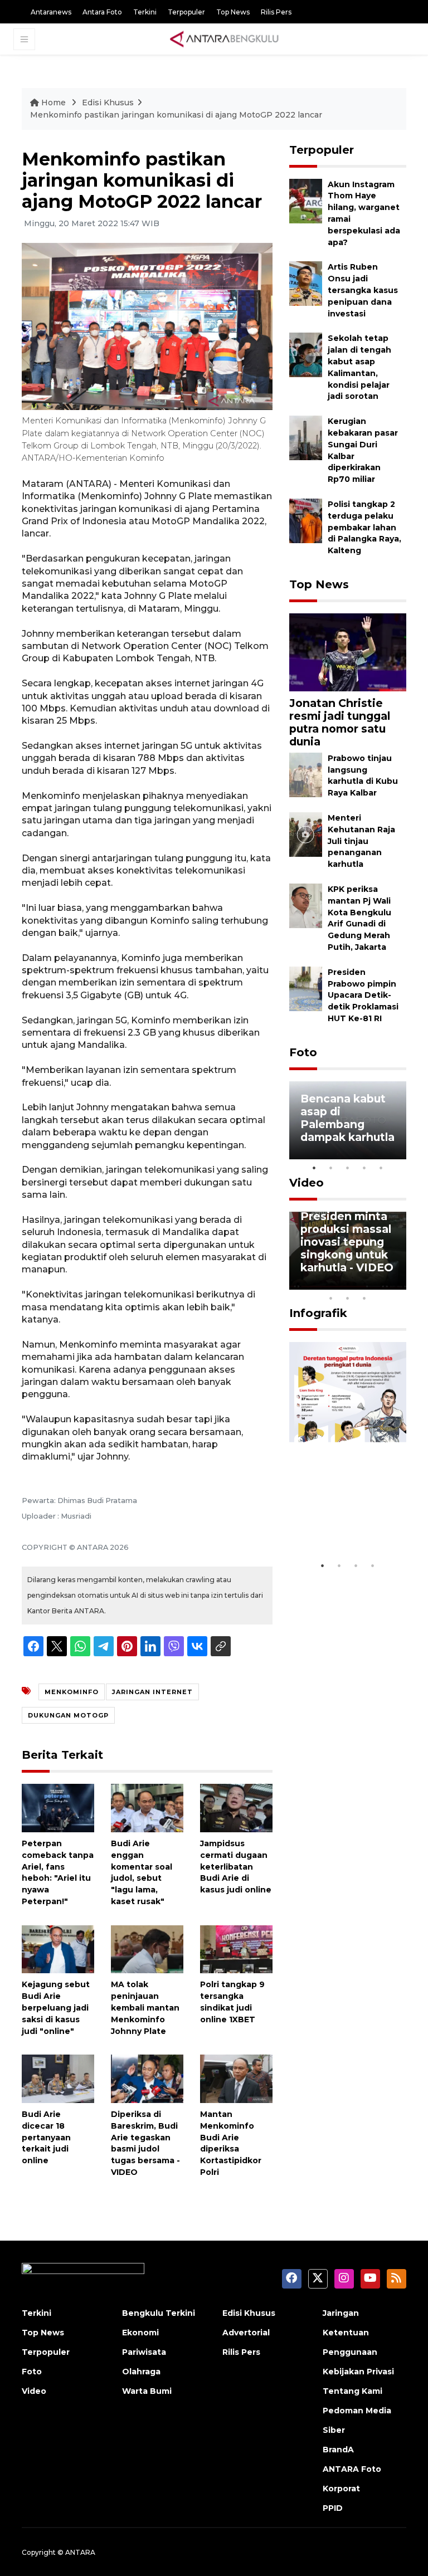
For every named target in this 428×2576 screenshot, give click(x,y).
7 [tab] (398, 1284)
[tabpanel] (348, 1120)
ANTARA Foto (352, 2469)
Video (307, 1183)
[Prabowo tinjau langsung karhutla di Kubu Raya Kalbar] (306, 774)
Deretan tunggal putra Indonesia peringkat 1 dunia (347, 1515)
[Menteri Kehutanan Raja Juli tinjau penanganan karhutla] (306, 834)
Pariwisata (144, 2352)
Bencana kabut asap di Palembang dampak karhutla (347, 1118)
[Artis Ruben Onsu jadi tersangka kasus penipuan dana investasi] (306, 283)
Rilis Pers (276, 12)
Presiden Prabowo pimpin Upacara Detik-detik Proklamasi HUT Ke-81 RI (363, 995)
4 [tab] (364, 1168)
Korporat (341, 2489)
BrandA (338, 2450)
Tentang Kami (352, 2391)
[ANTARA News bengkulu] (225, 39)
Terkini (145, 12)
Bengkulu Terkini (159, 2313)
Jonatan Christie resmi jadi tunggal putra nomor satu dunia (340, 722)
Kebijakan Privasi (358, 2372)
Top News (233, 12)
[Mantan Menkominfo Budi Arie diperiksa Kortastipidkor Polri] (236, 2078)
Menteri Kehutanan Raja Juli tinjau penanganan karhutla (361, 841)
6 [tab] (381, 1284)
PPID (333, 2508)
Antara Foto (102, 12)
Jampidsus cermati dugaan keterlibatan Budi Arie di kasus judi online (236, 1867)
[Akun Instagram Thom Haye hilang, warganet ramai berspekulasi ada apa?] (306, 200)
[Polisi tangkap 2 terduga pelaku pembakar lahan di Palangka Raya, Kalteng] (306, 520)
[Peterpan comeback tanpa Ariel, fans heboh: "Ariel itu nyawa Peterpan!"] (58, 1807)
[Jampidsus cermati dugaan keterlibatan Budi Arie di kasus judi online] (236, 1807)
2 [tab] (331, 1168)
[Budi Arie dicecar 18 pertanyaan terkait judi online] (58, 2078)
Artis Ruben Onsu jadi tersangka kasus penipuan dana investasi (363, 290)
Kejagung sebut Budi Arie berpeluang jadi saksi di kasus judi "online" (56, 2007)
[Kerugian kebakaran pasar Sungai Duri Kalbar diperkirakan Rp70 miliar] (306, 437)
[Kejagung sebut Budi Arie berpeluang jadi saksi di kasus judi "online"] (58, 1948)
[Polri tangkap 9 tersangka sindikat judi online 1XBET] (236, 1948)
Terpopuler (186, 12)
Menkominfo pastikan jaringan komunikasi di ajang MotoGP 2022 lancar (176, 115)
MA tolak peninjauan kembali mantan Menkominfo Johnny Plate (145, 2007)
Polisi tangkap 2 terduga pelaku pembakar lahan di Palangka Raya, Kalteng (364, 527)
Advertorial (246, 2333)
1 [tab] (314, 1168)
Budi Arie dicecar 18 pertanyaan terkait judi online (46, 2137)
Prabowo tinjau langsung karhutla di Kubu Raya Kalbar (363, 775)
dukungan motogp (68, 1715)
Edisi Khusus (108, 103)
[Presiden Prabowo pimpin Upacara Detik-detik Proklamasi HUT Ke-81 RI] (306, 988)
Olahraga (141, 2372)
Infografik (318, 1313)
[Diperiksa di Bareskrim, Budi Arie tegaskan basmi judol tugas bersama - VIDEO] (147, 2078)
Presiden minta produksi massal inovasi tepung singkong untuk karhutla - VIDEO (347, 1242)
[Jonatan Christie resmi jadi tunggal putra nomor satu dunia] (348, 652)
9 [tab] (348, 1298)
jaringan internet (152, 1692)
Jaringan (341, 2313)
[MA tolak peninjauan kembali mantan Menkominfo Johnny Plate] (147, 1948)
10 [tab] (364, 1298)
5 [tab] (381, 1168)
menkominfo (72, 1692)
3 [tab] (348, 1168)
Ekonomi (140, 2333)
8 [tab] (331, 1298)
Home (53, 103)
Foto (303, 1052)
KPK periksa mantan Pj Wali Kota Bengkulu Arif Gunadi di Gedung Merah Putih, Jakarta (359, 918)
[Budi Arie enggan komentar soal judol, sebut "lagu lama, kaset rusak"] (147, 1807)
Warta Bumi (147, 2391)
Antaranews (51, 12)
